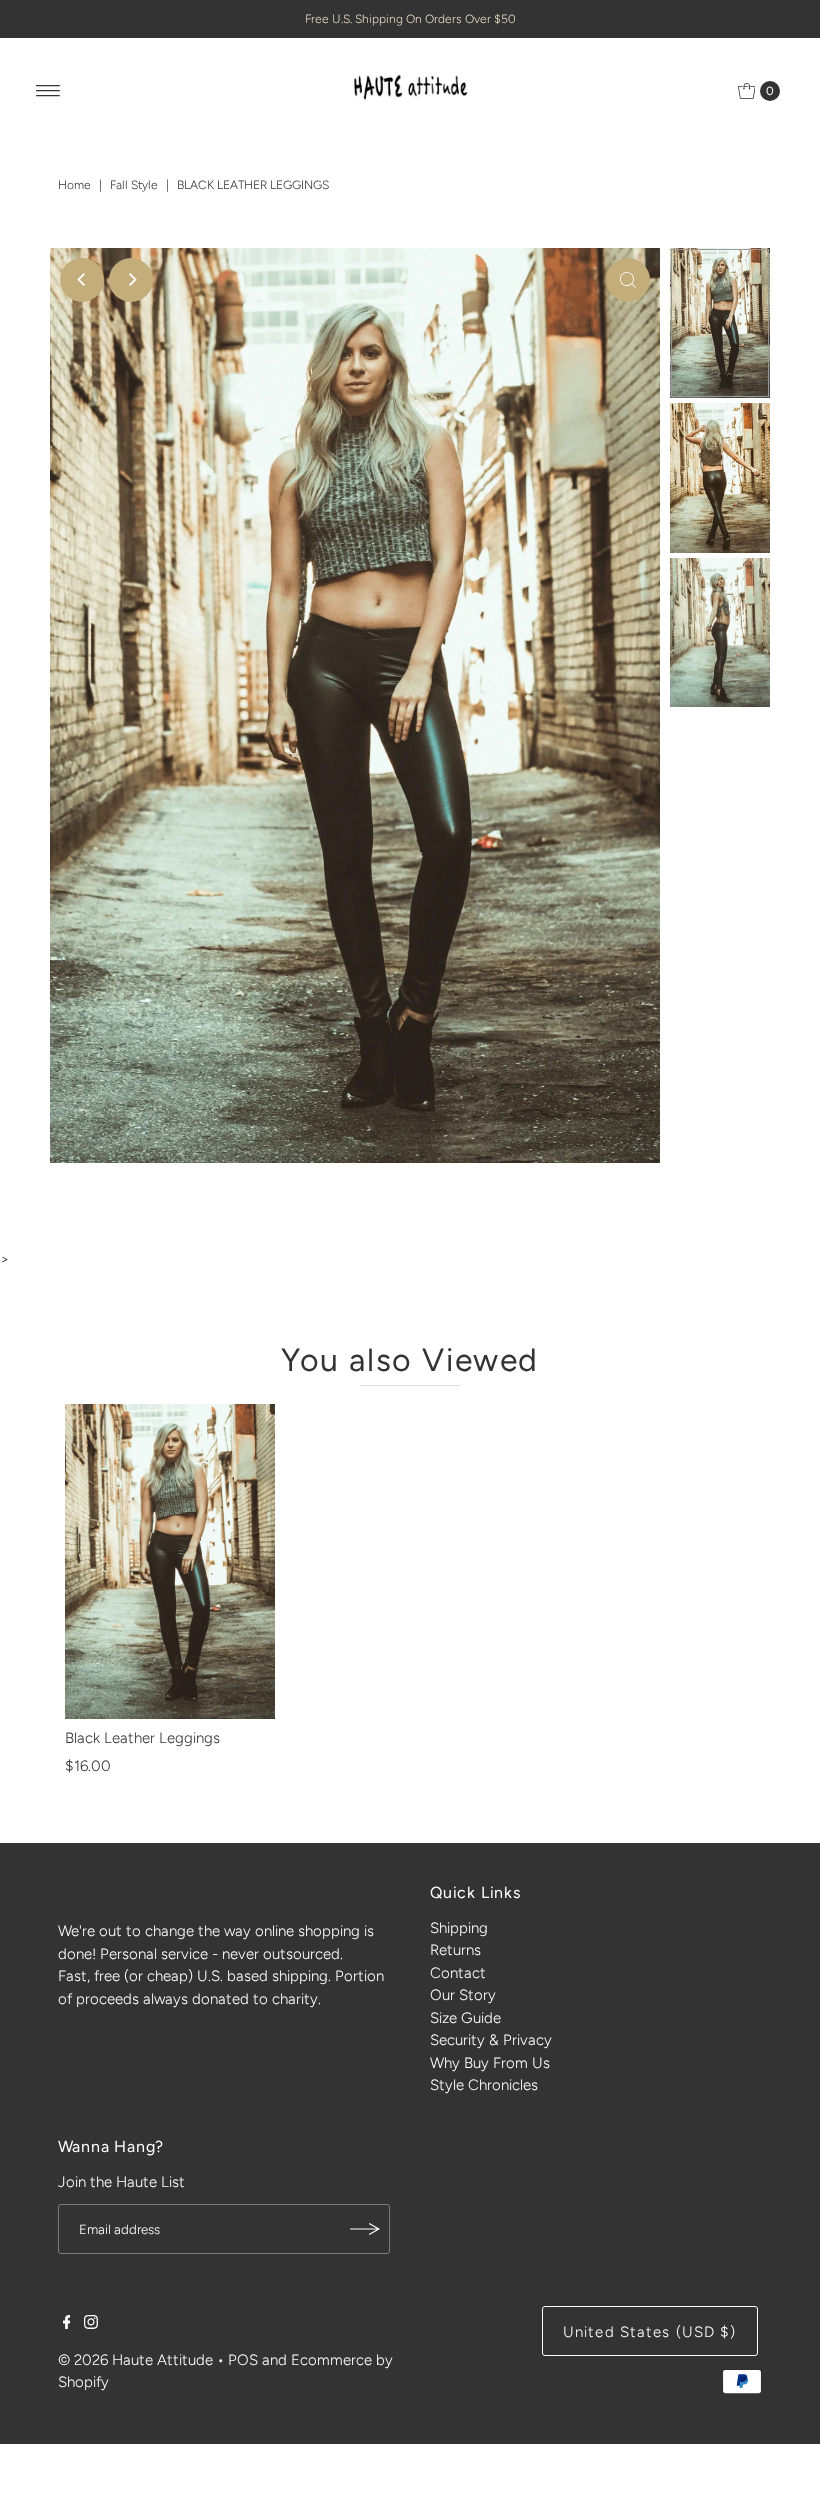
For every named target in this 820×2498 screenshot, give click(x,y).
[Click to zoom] (628, 280)
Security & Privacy (491, 2040)
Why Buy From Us (490, 2063)
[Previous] (82, 280)
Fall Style (134, 185)
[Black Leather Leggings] (170, 1561)
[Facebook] (67, 2324)
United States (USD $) (650, 2332)
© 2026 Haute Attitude (135, 2360)
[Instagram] (91, 2324)
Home (74, 185)
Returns (455, 1950)
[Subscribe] (365, 2229)
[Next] (131, 280)
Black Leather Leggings (142, 1738)
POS (243, 2360)
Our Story (463, 1995)
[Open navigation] (48, 91)
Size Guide (465, 2018)
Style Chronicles (484, 2085)
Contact (458, 1973)
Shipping (459, 1928)
